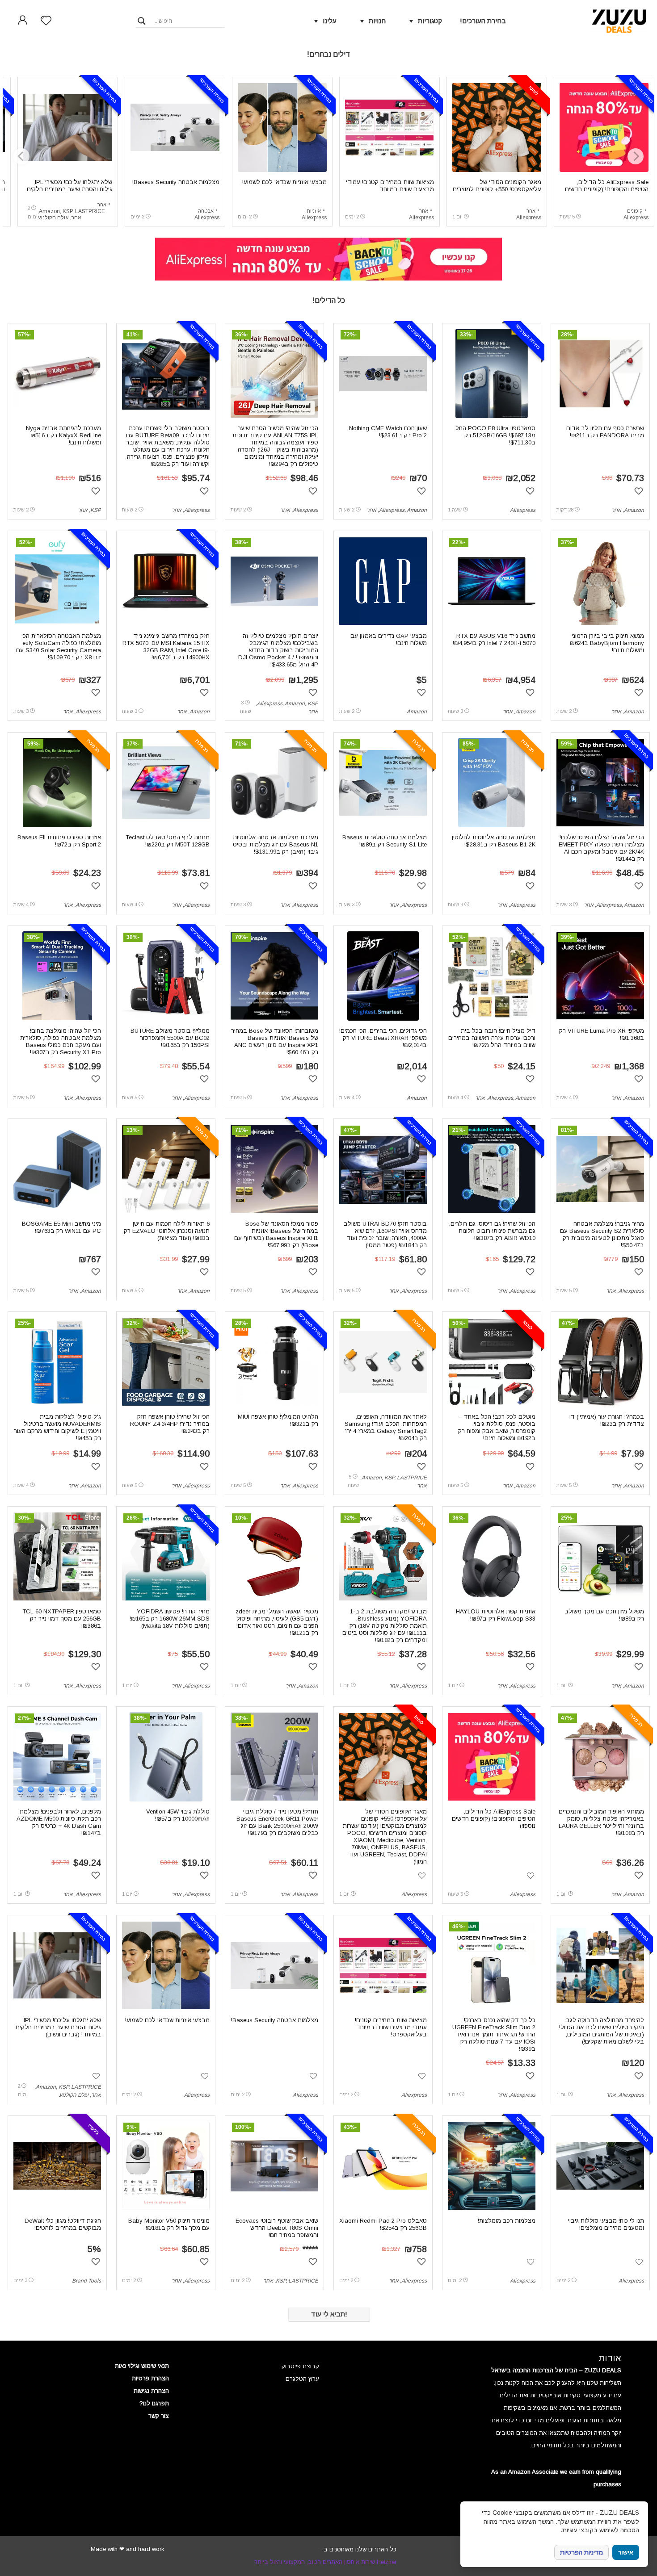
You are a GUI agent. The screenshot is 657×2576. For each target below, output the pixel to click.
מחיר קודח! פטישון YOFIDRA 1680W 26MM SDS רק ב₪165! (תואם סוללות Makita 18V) (170, 1619)
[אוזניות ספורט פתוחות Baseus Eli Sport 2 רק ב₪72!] (57, 783)
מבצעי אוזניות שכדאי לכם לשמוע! (284, 182)
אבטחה (206, 211)
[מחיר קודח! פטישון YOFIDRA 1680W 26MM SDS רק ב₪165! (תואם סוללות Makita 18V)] (166, 1557)
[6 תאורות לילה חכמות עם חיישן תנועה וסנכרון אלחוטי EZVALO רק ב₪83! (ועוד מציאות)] (166, 1169)
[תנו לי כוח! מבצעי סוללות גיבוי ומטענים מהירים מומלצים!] (600, 2166)
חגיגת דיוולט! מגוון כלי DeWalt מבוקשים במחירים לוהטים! (63, 2224)
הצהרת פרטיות (150, 2378)
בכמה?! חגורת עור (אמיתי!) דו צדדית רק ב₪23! (607, 1420)
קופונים (635, 211)
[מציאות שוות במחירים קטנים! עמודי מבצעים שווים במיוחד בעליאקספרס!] (390, 127)
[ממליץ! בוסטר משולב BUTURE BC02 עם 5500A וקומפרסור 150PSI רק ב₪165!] (166, 976)
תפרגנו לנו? (154, 2403)
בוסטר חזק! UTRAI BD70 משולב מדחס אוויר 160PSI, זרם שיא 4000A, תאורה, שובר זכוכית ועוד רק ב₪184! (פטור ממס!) (385, 1234)
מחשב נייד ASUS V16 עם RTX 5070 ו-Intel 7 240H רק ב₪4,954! (494, 639)
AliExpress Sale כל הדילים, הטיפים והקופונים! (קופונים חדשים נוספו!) (607, 189)
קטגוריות (430, 21)
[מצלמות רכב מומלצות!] (492, 2166)
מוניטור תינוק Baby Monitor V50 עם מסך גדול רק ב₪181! (169, 2224)
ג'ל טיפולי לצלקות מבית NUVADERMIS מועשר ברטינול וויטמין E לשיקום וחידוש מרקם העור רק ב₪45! (57, 1427)
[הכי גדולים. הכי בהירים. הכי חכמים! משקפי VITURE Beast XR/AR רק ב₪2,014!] (383, 976)
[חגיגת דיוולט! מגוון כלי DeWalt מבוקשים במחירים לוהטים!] (57, 2166)
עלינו (330, 21)
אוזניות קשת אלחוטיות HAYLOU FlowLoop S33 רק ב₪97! (496, 1615)
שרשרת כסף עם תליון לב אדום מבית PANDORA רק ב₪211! (605, 432)
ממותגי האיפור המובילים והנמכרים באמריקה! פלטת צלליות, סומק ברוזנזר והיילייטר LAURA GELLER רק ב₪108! (601, 1822)
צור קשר (159, 2416)
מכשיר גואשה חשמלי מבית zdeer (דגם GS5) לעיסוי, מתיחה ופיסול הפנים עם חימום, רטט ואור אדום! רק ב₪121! (277, 1622)
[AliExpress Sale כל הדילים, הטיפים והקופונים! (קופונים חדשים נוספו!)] (604, 127)
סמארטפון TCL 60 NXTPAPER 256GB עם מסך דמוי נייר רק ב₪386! (62, 1619)
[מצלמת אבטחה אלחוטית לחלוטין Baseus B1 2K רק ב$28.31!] (491, 783)
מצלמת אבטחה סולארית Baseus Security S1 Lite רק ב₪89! (385, 841)
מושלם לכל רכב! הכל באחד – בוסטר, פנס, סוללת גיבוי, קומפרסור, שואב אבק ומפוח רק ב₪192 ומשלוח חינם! (497, 1427)
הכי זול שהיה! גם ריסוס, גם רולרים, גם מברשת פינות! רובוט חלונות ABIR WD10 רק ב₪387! (492, 1231)
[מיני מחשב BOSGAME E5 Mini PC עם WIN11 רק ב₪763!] (57, 1169)
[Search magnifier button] (142, 21)
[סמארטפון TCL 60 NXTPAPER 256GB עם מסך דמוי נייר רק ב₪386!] (57, 1557)
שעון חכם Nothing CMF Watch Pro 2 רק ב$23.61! (388, 432)
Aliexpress (636, 218)
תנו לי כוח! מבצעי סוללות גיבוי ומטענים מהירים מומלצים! (606, 2224)
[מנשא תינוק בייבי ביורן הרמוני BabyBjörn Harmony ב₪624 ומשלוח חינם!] (600, 581)
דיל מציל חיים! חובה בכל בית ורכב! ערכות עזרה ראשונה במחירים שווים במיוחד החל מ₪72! (492, 1038)
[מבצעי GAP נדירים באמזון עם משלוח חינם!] (383, 581)
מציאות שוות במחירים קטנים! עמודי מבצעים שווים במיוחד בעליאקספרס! (390, 189)
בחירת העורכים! (483, 21)
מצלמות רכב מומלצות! (507, 2221)
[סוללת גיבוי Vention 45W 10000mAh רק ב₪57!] (166, 1757)
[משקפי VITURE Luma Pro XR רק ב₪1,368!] (600, 976)
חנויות (377, 21)
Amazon (49, 211)
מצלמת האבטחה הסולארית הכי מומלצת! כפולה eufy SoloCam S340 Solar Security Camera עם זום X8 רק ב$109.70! (59, 647)
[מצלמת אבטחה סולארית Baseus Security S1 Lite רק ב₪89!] (383, 783)
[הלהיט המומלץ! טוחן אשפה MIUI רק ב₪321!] (275, 1362)
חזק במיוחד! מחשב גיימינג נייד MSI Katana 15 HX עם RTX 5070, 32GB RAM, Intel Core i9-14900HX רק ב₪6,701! (166, 647)
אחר (531, 211)
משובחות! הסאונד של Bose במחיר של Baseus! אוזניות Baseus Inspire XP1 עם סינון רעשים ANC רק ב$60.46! (275, 1041)
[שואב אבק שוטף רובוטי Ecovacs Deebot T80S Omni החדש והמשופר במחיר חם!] (275, 2166)
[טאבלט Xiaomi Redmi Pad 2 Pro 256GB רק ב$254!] (383, 2166)
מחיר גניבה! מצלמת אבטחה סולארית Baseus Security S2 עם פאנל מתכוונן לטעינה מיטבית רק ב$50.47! (602, 1234)
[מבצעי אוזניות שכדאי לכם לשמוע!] (282, 127)
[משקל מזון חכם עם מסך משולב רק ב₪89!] (600, 1557)
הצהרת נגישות (151, 2391)
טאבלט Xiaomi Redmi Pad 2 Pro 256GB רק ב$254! (383, 2224)
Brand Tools (86, 2281)
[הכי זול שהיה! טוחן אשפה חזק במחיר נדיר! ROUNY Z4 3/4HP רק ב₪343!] (166, 1362)
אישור (626, 2553)
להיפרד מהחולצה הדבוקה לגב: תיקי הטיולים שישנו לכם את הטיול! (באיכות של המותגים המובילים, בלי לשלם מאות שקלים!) (602, 2031)
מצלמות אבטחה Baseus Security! (176, 182)
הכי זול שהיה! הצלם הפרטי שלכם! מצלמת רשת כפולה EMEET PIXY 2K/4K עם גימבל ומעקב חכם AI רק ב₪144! (601, 848)
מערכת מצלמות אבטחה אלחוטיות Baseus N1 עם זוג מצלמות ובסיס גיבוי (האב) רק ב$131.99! (276, 844)
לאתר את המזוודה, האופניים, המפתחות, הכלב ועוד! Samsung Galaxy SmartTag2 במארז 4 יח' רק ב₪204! (386, 1427)
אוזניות (314, 211)
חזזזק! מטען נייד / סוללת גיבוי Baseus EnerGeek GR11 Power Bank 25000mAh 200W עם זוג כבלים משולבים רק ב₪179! (277, 1822)
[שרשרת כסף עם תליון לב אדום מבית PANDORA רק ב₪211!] (600, 373)
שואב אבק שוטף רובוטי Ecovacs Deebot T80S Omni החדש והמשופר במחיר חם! (277, 2228)
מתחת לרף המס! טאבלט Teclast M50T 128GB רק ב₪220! (168, 841)
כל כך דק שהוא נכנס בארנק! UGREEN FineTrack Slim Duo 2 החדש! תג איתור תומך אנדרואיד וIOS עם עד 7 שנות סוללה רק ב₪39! (494, 2034)
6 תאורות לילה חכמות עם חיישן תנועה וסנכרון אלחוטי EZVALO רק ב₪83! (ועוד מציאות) (167, 1231)
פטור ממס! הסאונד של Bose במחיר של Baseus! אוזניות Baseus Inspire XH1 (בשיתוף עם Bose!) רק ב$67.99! (276, 1234)
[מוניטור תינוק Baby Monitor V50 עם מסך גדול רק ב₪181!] (166, 2166)
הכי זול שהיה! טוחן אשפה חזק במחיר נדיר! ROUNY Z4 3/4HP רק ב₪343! (170, 1424)
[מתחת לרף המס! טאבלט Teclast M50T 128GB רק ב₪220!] (166, 783)
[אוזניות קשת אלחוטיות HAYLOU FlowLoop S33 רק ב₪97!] (492, 1557)
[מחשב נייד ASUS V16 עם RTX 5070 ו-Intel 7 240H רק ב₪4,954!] (492, 581)
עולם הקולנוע (53, 218)
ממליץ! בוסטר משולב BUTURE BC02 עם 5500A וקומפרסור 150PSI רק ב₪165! (170, 1038)
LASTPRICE (90, 211)
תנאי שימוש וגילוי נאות (142, 2366)
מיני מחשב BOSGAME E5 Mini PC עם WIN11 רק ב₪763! (61, 1227)
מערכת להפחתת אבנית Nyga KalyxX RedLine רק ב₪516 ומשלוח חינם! (63, 435)
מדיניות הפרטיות (581, 2552)
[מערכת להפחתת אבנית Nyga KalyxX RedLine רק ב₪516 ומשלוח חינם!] (57, 373)
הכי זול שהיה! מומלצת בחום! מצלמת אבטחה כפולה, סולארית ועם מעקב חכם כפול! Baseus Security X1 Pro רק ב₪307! (61, 1041)
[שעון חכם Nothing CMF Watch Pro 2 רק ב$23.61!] (383, 373)
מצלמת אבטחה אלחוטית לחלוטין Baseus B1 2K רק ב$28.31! (494, 841)
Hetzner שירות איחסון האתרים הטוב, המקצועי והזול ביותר (325, 2562)
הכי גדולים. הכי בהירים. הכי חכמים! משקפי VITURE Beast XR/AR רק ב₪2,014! (383, 1038)
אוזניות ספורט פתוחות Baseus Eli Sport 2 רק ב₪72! (59, 841)
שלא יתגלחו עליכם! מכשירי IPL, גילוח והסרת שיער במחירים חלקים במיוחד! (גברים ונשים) (69, 189)
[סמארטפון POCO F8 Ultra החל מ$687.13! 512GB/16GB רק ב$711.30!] (492, 373)
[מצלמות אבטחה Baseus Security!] (175, 127)
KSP (67, 211)
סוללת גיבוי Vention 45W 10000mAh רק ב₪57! (178, 1815)
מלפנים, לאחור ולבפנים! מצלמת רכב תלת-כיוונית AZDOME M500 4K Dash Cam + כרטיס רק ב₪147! (59, 1822)
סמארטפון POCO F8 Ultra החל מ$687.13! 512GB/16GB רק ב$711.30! (495, 435)
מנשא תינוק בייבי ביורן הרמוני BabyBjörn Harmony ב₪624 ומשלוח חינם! (607, 643)
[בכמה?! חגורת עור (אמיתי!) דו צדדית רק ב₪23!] (600, 1362)
